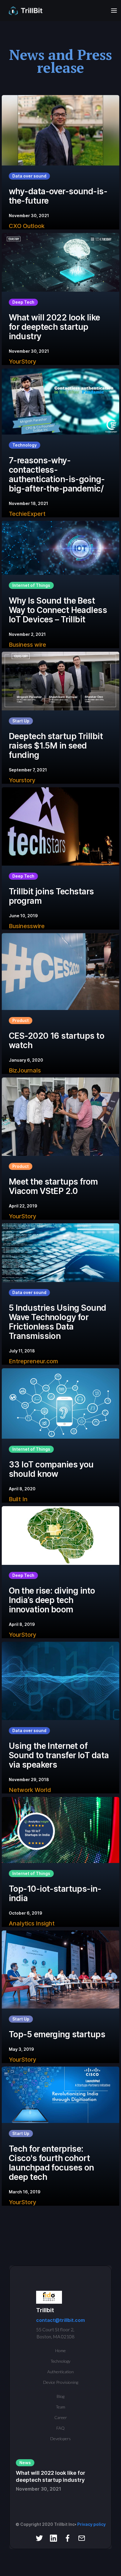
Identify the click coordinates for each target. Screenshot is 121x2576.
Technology (60, 2361)
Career (61, 2417)
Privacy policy (91, 2524)
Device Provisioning (61, 2382)
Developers (60, 2439)
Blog (60, 2396)
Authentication (60, 2372)
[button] (112, 11)
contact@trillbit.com (60, 2320)
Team (60, 2407)
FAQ (60, 2428)
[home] (26, 11)
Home (60, 2351)
